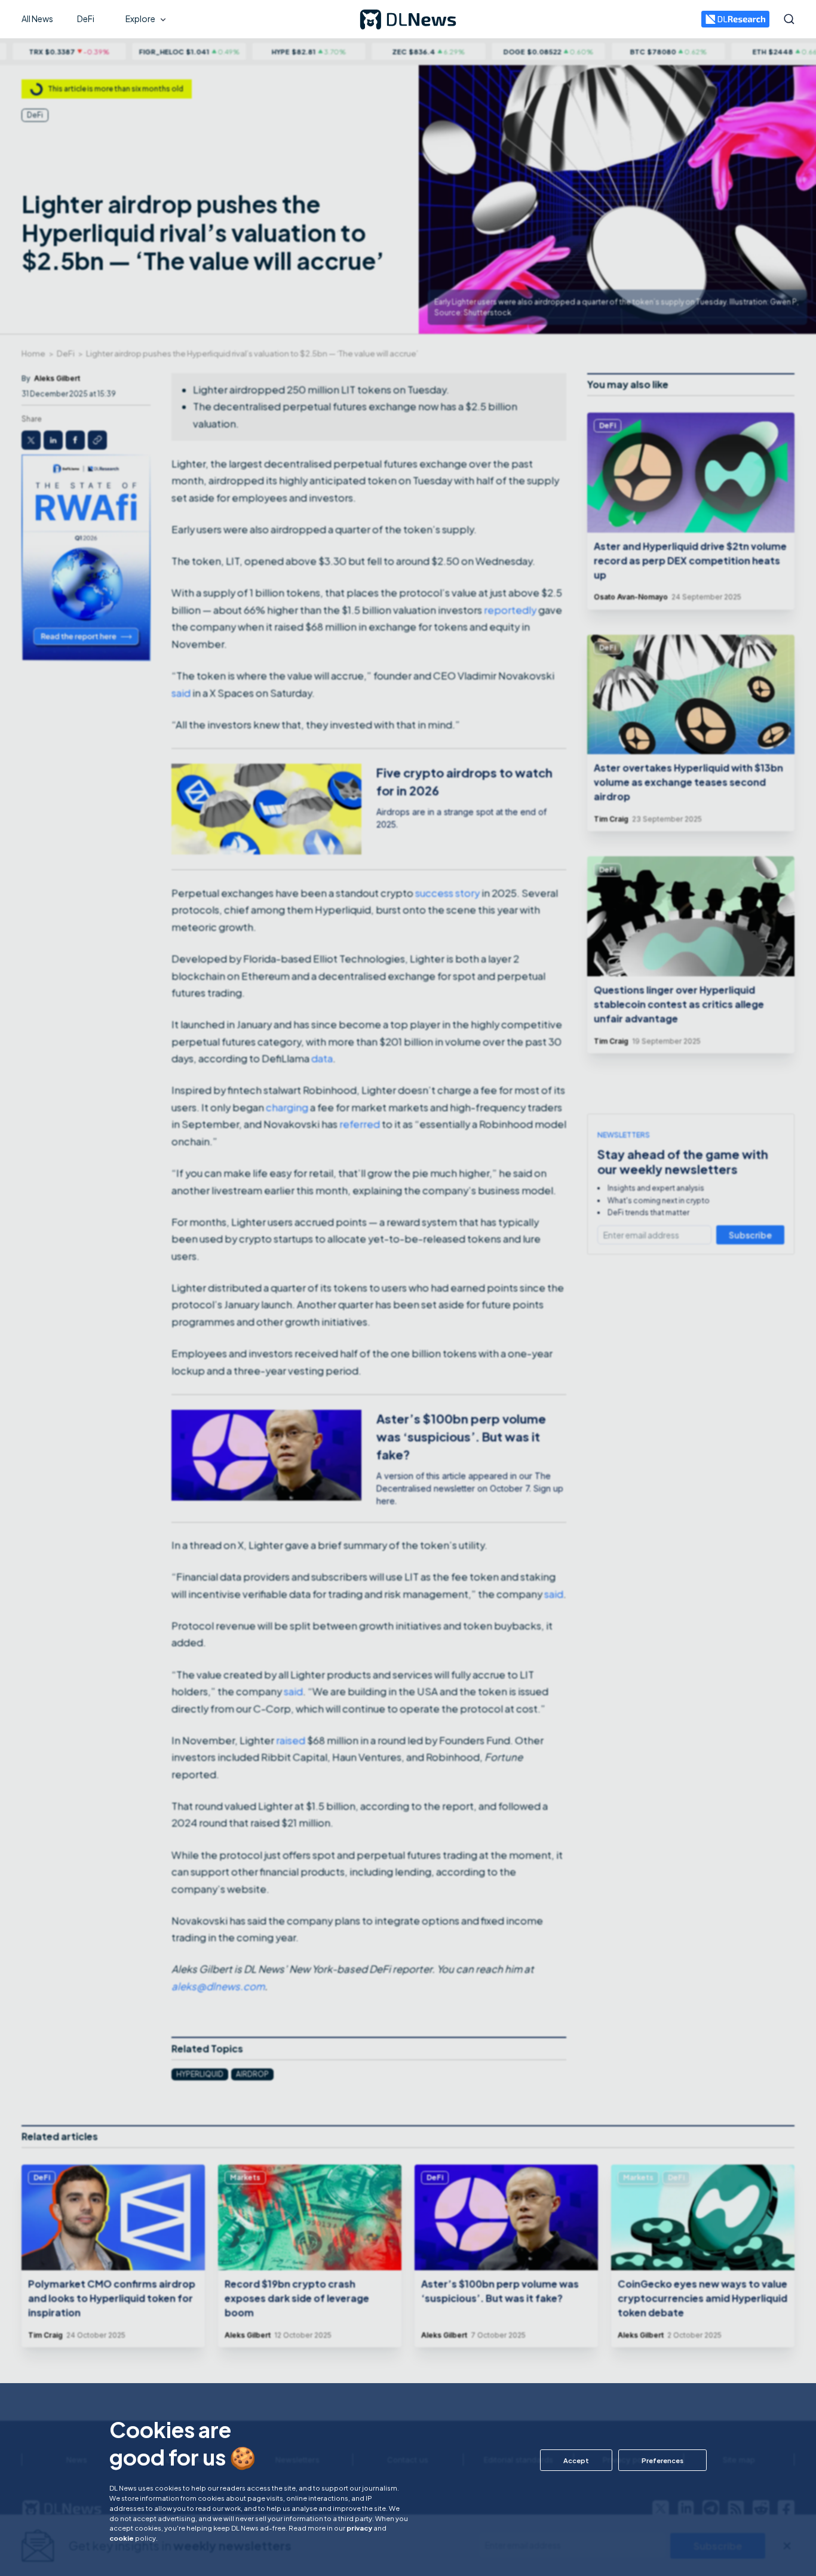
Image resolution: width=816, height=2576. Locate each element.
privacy (359, 2528)
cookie (122, 2538)
